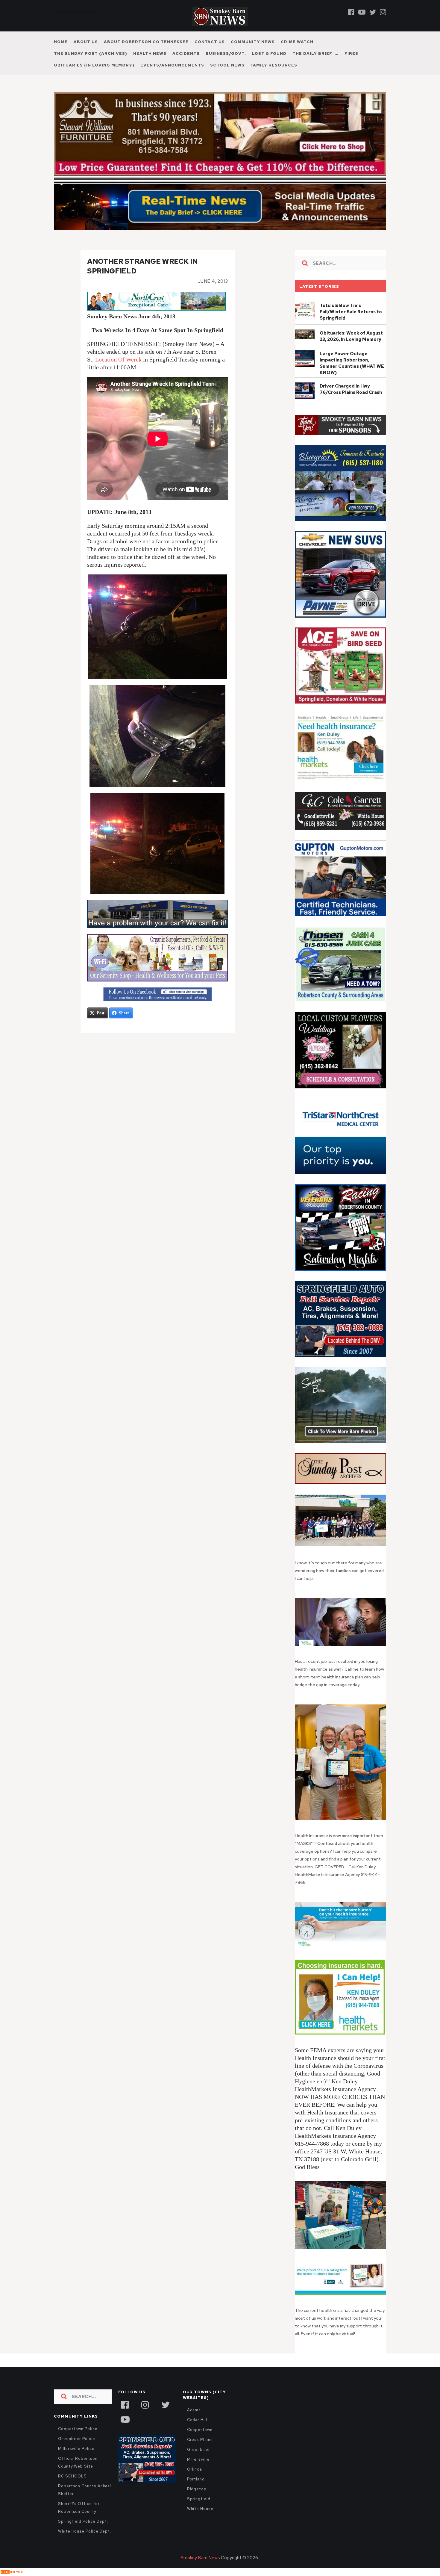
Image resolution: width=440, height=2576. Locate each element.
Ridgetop (197, 2502)
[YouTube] (125, 2432)
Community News (253, 42)
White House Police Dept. (85, 2544)
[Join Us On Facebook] (158, 1007)
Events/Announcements (172, 65)
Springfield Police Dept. (83, 2534)
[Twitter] (373, 12)
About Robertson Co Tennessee (146, 42)
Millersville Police (76, 2461)
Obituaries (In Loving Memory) (94, 65)
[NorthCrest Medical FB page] (157, 321)
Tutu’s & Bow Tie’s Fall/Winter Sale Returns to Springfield (351, 325)
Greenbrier (199, 2462)
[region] (340, 438)
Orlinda (195, 2482)
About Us (86, 42)
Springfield (199, 2512)
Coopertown (200, 2443)
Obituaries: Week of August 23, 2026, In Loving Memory (351, 349)
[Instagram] (383, 12)
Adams (194, 2423)
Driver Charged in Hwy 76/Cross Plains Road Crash (351, 402)
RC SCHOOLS (72, 2489)
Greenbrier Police (77, 2452)
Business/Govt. (226, 53)
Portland (196, 2492)
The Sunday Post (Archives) (91, 53)
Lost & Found (269, 53)
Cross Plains (200, 2452)
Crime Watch (297, 42)
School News (227, 65)
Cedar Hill (197, 2433)
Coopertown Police (78, 2442)
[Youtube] (362, 12)
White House (200, 2522)
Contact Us (210, 42)
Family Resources (274, 65)
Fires (351, 53)
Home (61, 42)
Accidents (186, 53)
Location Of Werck (118, 372)
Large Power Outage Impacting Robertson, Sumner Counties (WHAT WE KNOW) (352, 376)
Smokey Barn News (200, 2571)
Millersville (198, 2472)
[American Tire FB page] (158, 927)
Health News (150, 53)
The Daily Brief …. (315, 53)
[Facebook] (351, 12)
